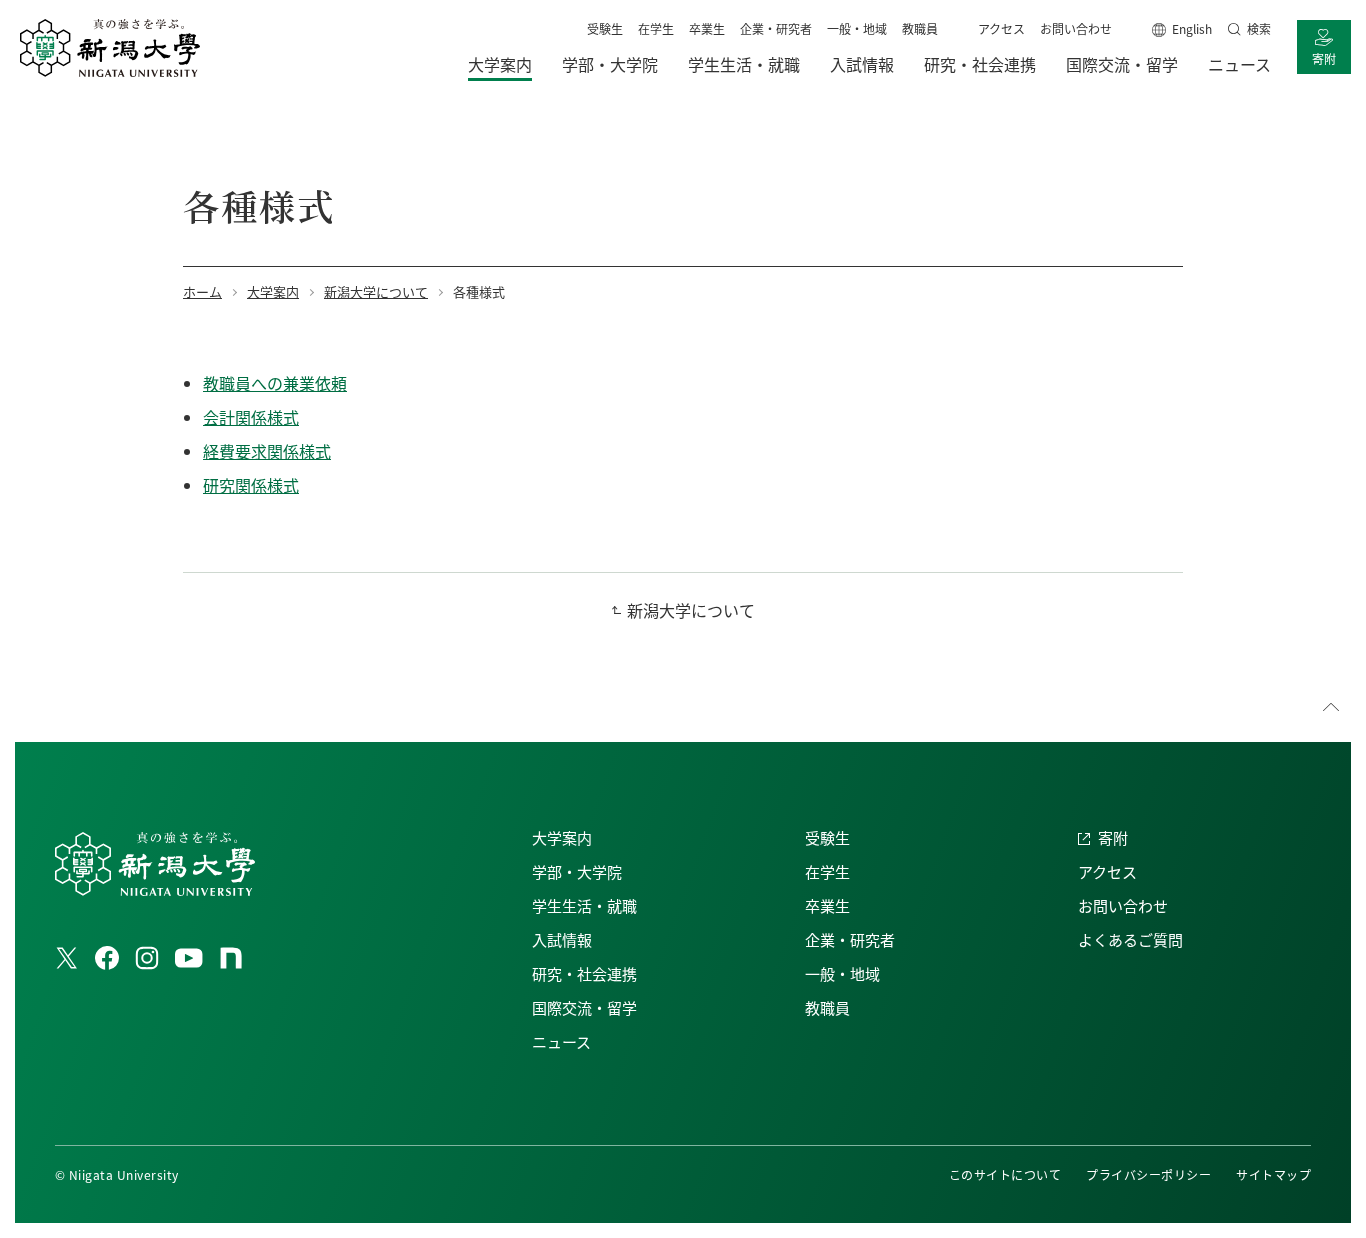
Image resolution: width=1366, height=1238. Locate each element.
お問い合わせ (1076, 28)
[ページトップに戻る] (1331, 707)
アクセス (1001, 28)
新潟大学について (691, 610)
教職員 (920, 28)
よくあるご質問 (1130, 939)
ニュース (561, 1041)
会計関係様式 (251, 417)
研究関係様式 (251, 485)
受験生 (605, 28)
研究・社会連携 (584, 973)
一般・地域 (857, 28)
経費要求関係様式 (267, 451)
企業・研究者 (776, 28)
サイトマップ (1273, 1174)
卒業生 (707, 28)
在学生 (656, 28)
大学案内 (562, 837)
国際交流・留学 (584, 1007)
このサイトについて (1005, 1174)
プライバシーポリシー (1148, 1174)
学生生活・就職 (584, 905)
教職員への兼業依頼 (275, 383)
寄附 (1324, 58)
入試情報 (562, 939)
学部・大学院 (577, 871)
